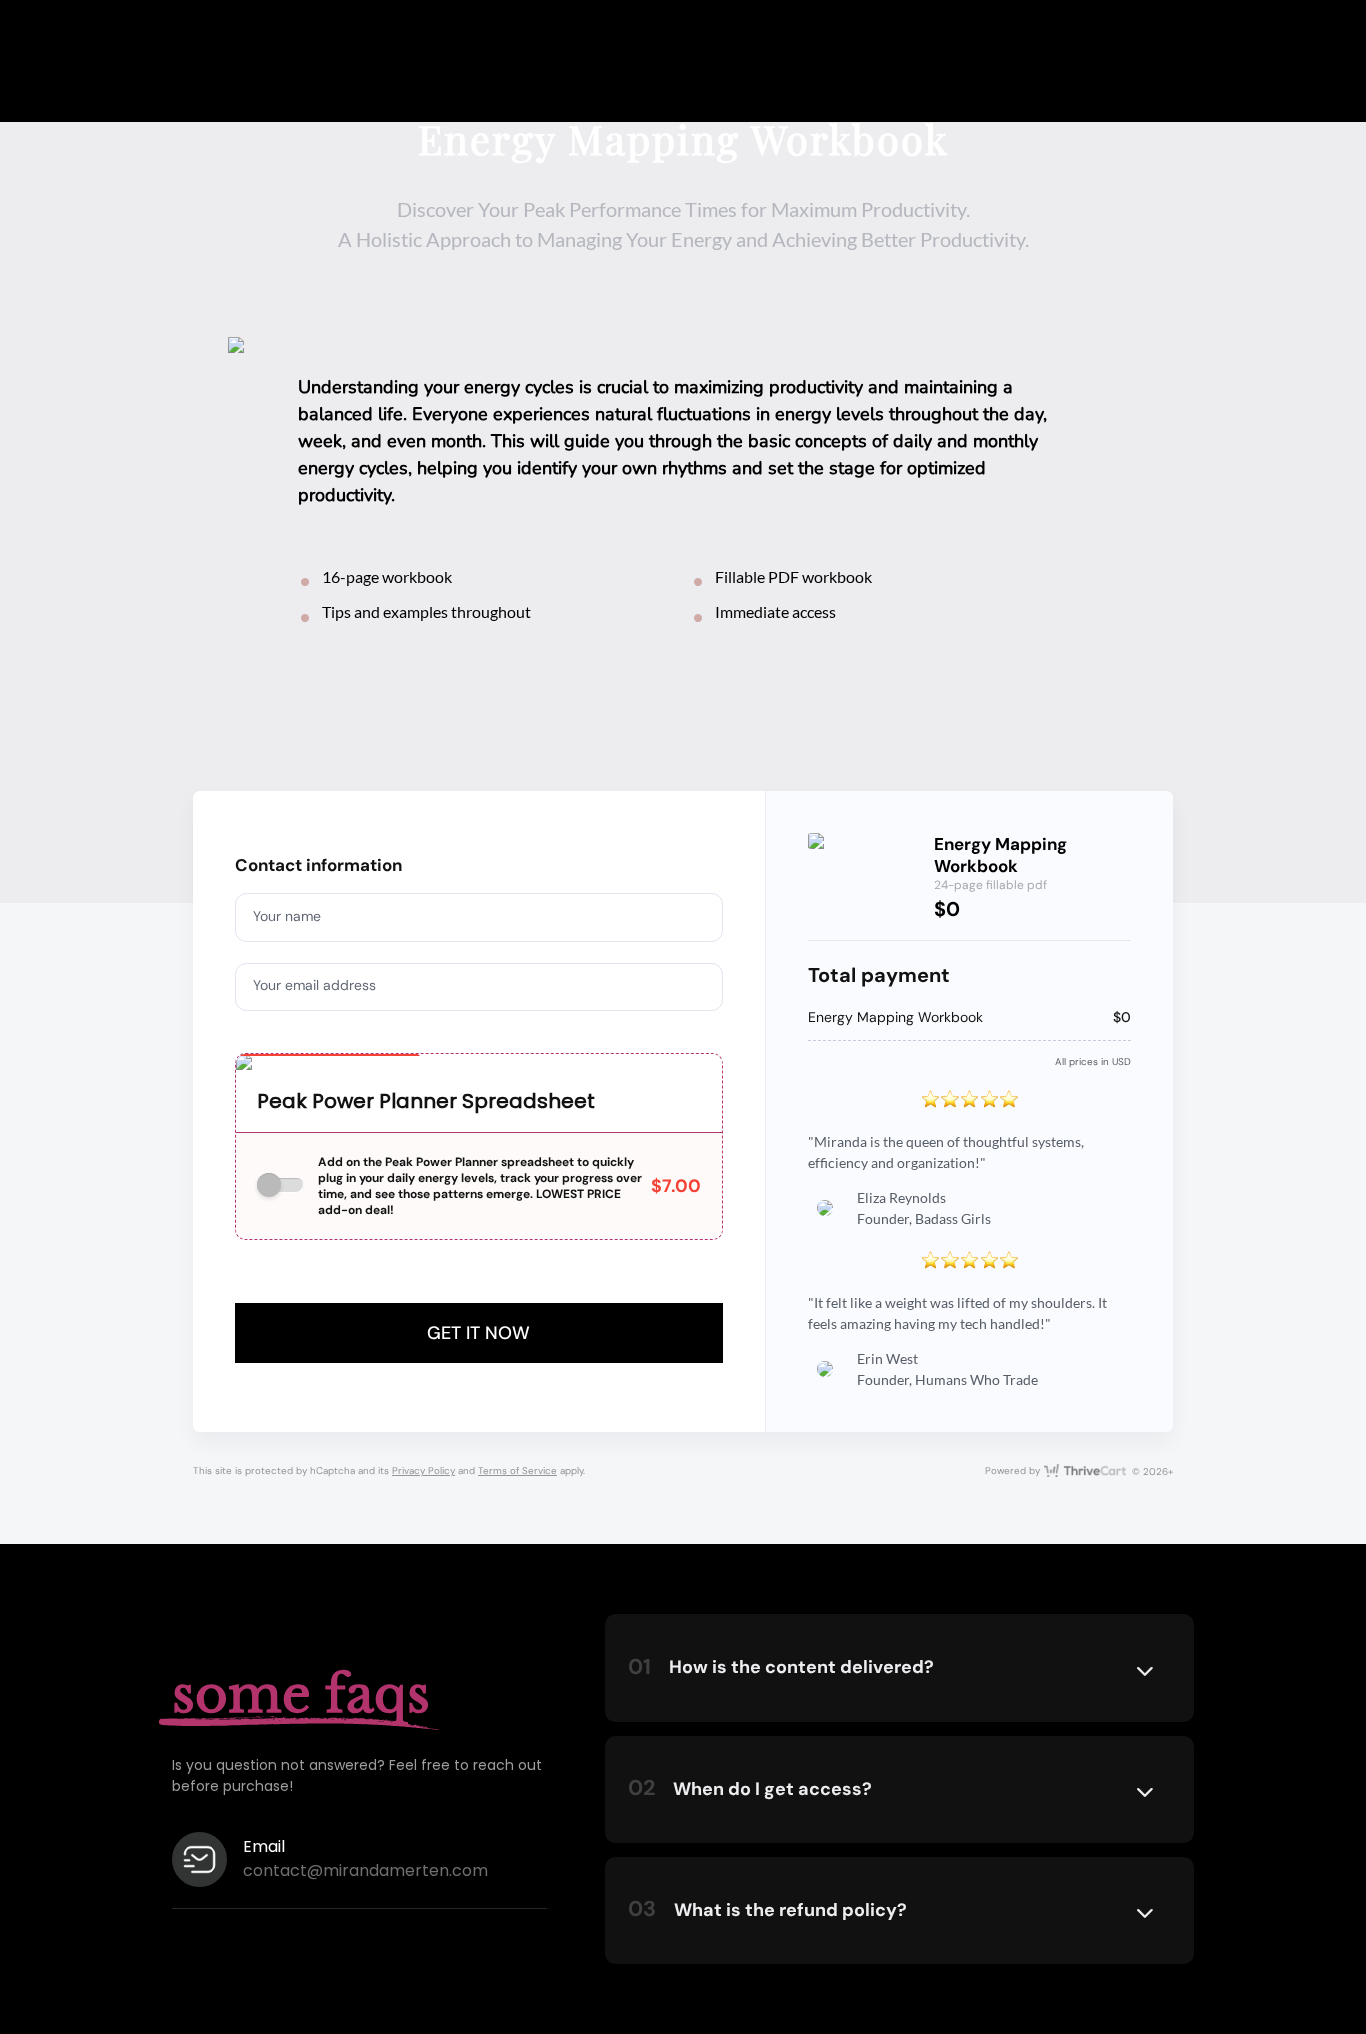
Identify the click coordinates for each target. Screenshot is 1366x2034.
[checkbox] (280, 1185)
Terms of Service (517, 1470)
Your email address (314, 985)
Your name (287, 916)
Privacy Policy (423, 1470)
